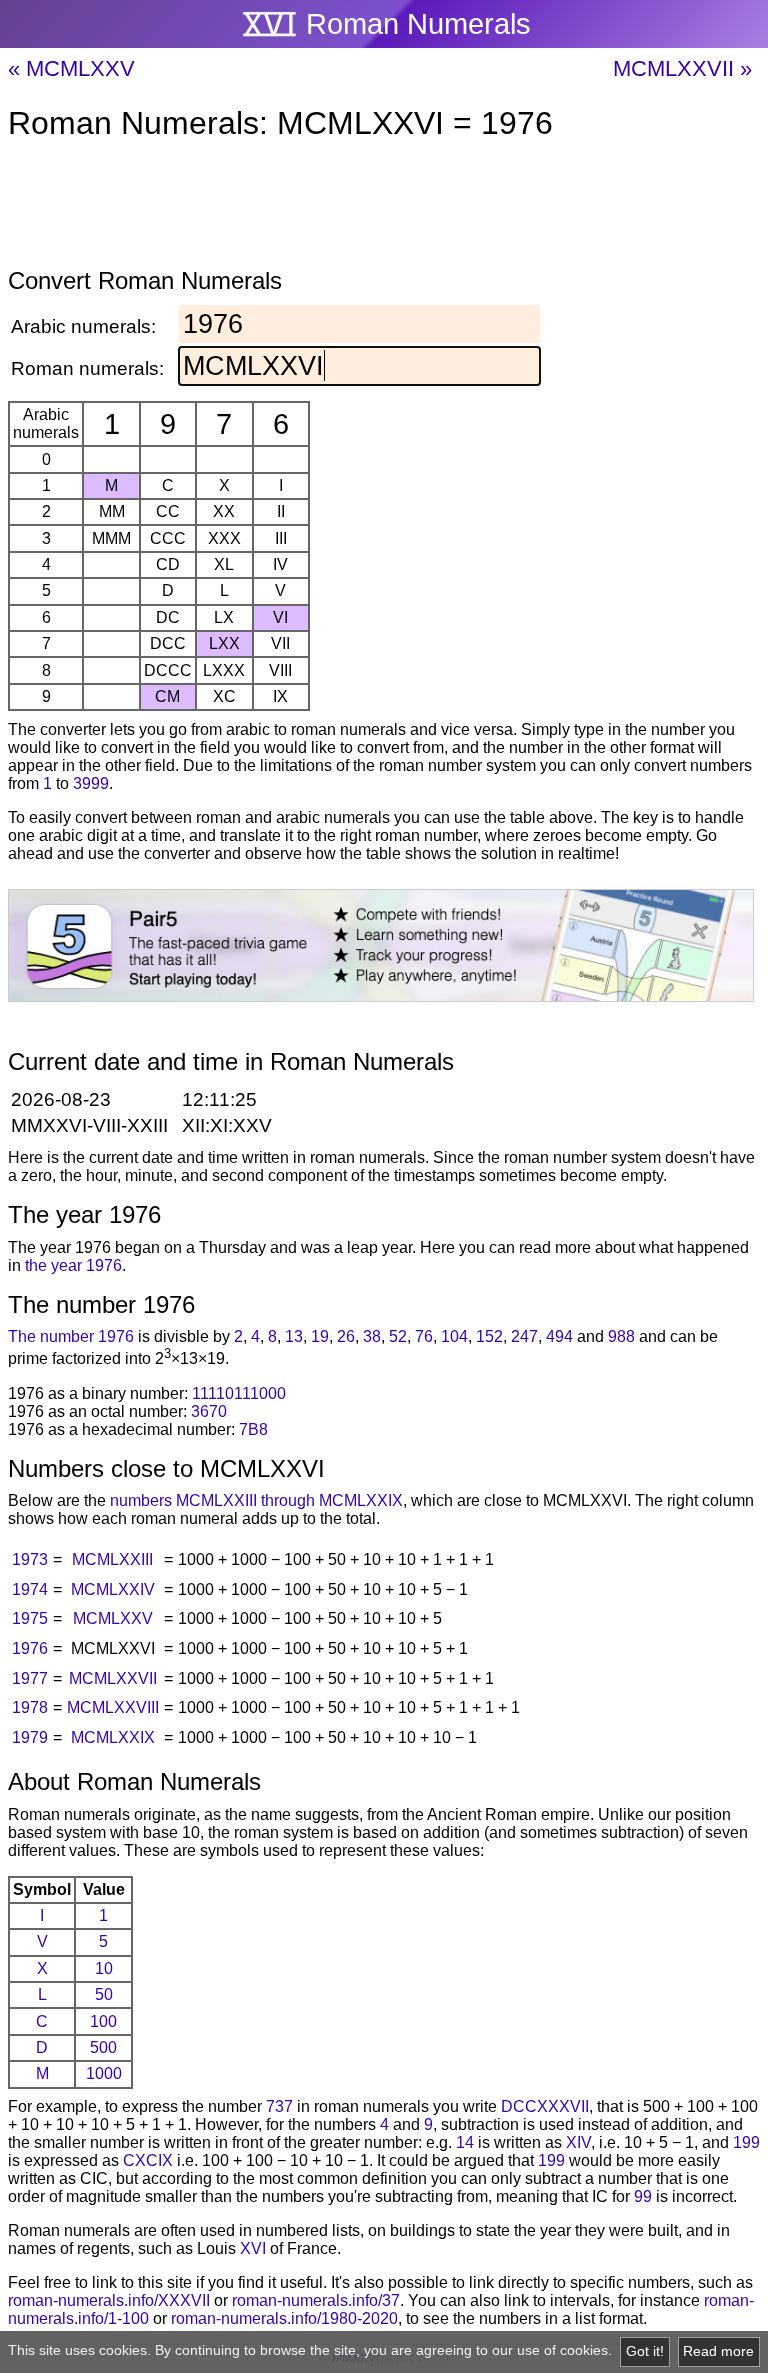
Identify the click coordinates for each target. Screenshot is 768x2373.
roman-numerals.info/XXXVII (109, 2300)
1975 (30, 1618)
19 (320, 1336)
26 (346, 1336)
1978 (30, 1707)
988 (621, 1336)
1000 (104, 2073)
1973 (30, 1559)
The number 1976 (71, 1336)
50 (104, 1994)
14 (465, 2142)
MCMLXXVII (113, 1678)
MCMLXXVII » (682, 68)
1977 (30, 1678)
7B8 (253, 1429)
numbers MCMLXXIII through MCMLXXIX (256, 1500)
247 (524, 1336)
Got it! (645, 2351)
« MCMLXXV (71, 68)
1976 (30, 1648)
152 (489, 1336)
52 (398, 1336)
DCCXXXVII (545, 2106)
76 (424, 1336)
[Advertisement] (384, 208)
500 (103, 2047)
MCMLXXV (113, 1618)
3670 (209, 1411)
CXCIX (148, 2160)
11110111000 (239, 1393)
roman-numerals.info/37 (316, 2300)
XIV (578, 2142)
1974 (30, 1589)
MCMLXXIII (112, 1559)
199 (746, 2142)
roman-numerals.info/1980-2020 (284, 2318)
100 (103, 2021)
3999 (91, 783)
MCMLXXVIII (113, 1707)
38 (372, 1336)
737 (279, 2106)
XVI (253, 2248)
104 (454, 1336)
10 (104, 1968)
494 (559, 1336)
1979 (30, 1737)
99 (643, 2196)
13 (294, 1336)
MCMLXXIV (113, 1589)
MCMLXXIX (113, 1737)
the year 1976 (73, 1265)
